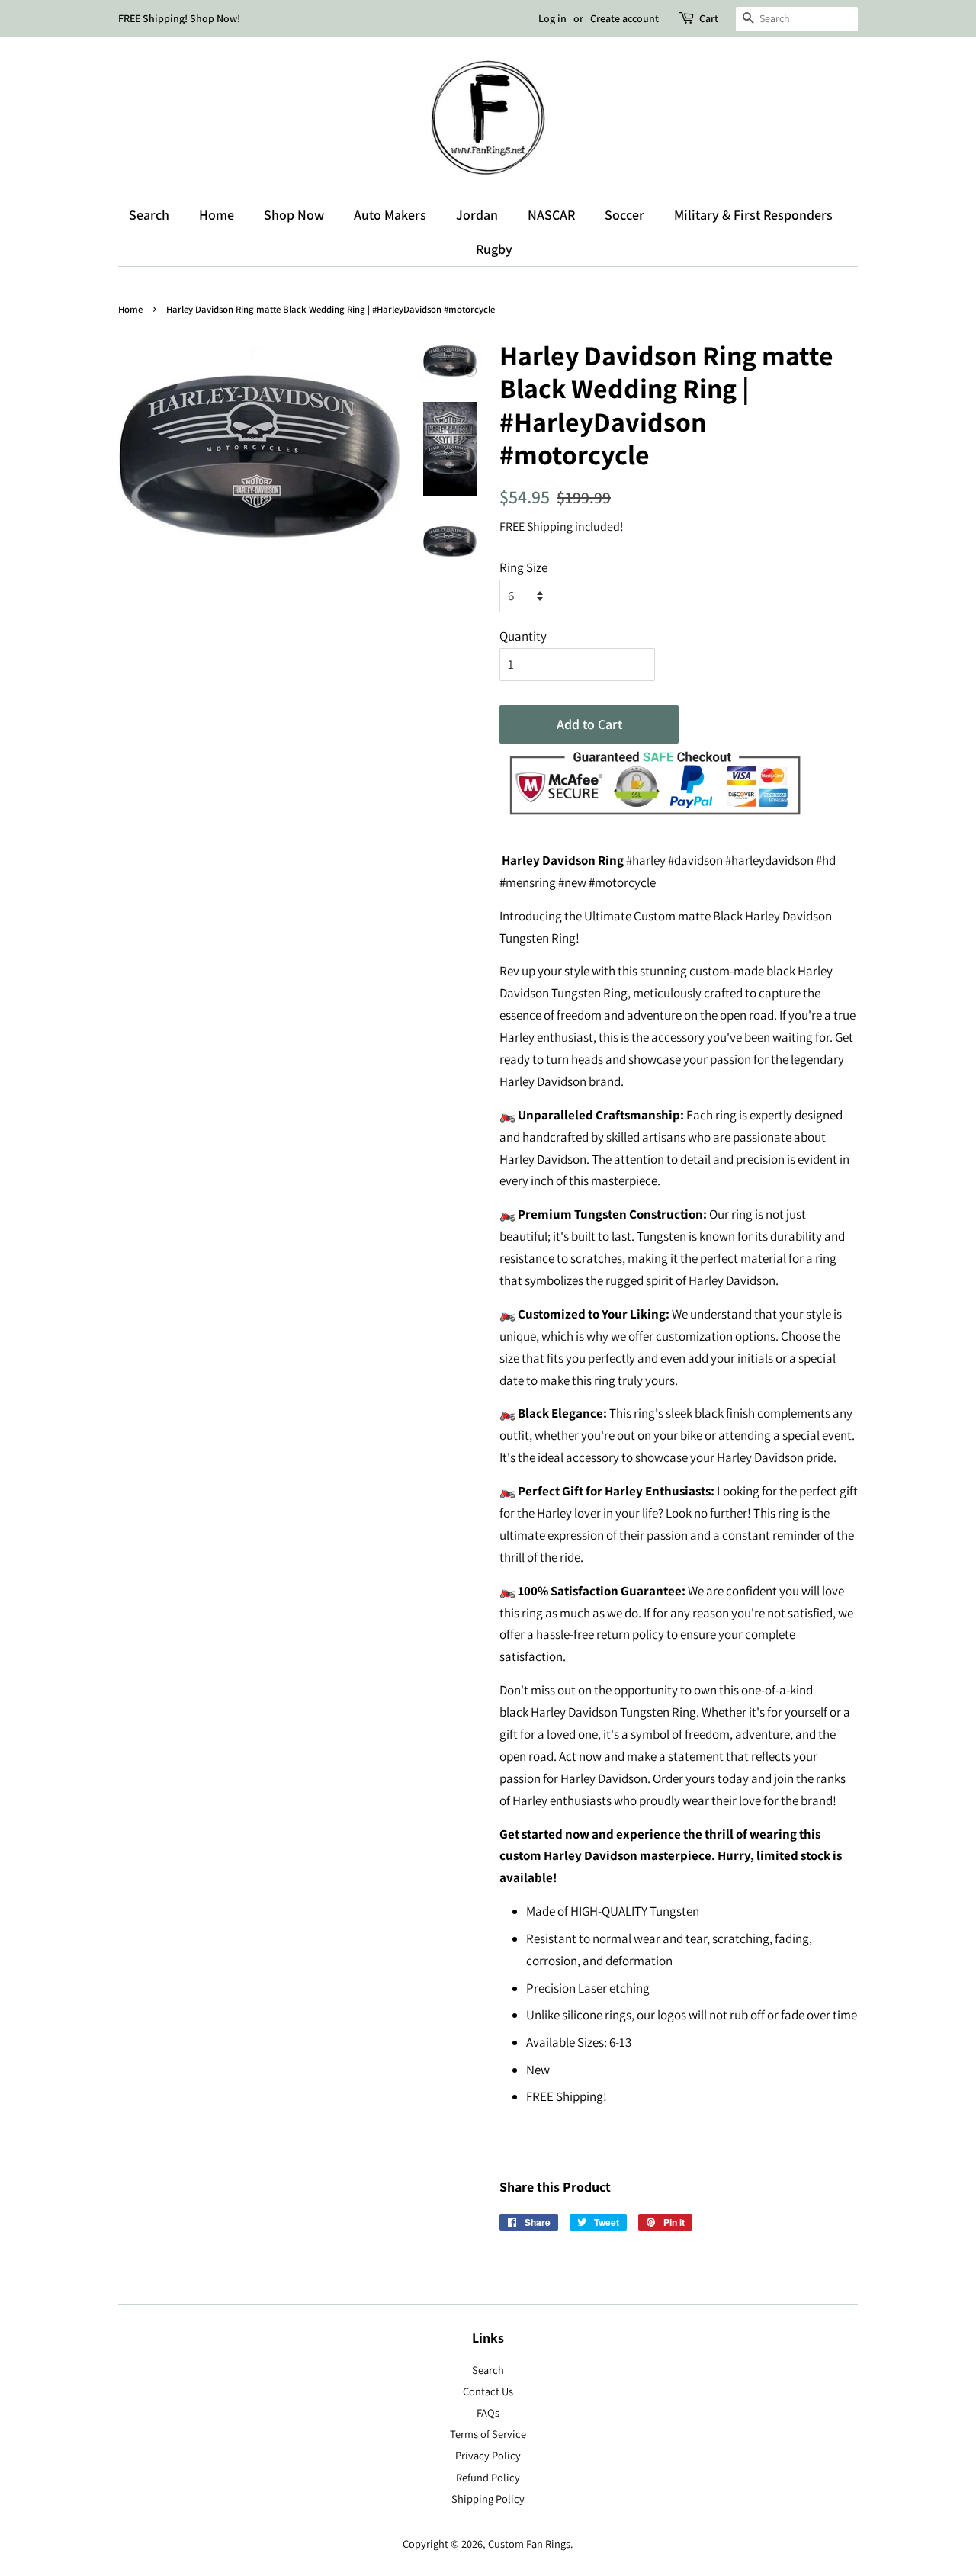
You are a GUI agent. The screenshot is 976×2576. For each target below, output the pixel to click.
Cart (709, 18)
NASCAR (551, 215)
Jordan (477, 215)
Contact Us (488, 2391)
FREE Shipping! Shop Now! (179, 18)
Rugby (494, 249)
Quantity (523, 636)
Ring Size (523, 567)
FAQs (488, 2412)
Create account (624, 18)
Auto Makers (390, 215)
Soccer (624, 215)
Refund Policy (488, 2477)
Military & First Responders (753, 215)
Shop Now (294, 215)
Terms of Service (488, 2434)
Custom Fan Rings (529, 2544)
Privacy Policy (488, 2455)
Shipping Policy (488, 2499)
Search (149, 215)
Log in (552, 18)
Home (217, 215)
